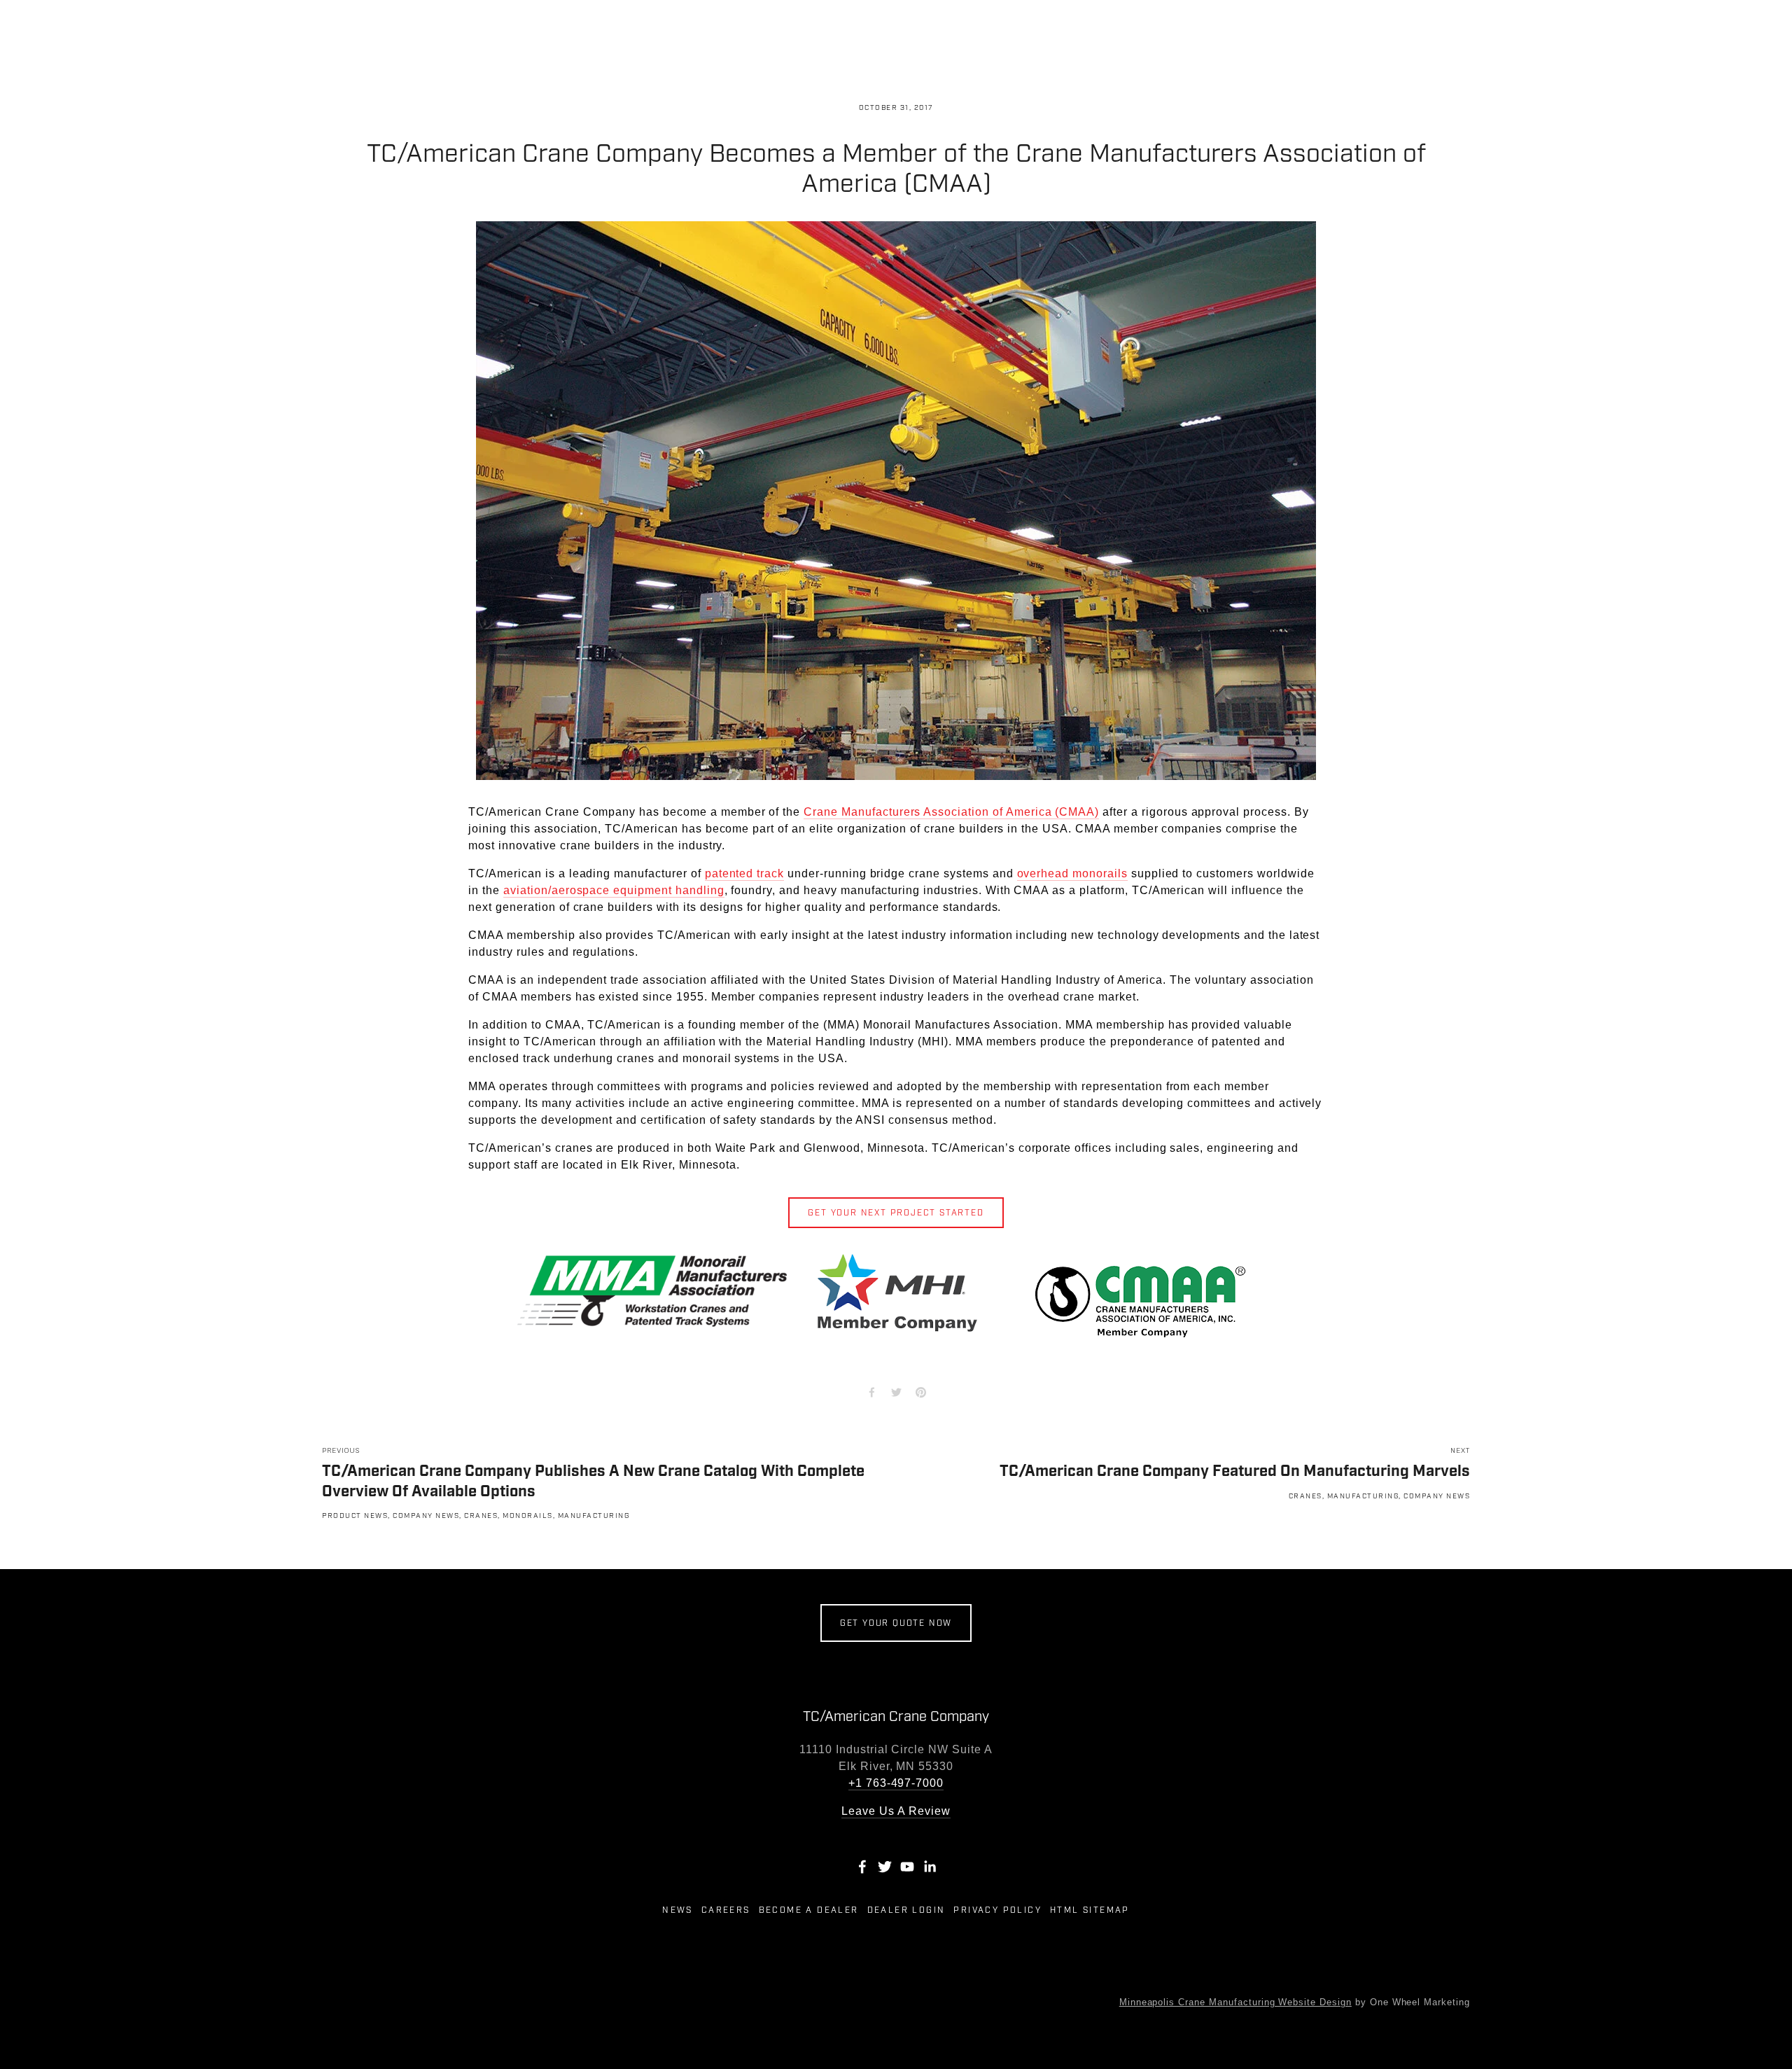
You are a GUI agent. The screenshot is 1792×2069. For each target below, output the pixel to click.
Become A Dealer (809, 1910)
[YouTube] (907, 1867)
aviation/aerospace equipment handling (614, 890)
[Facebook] (862, 1867)
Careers (726, 1910)
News (678, 1910)
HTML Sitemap (1090, 1910)
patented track (744, 873)
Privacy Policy (997, 1910)
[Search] (328, 28)
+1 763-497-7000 (896, 1783)
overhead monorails (1072, 873)
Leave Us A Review (896, 1811)
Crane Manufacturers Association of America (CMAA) (951, 812)
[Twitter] (885, 1867)
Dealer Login (906, 1910)
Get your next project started (896, 1213)
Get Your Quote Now (896, 1623)
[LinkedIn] (930, 1867)
